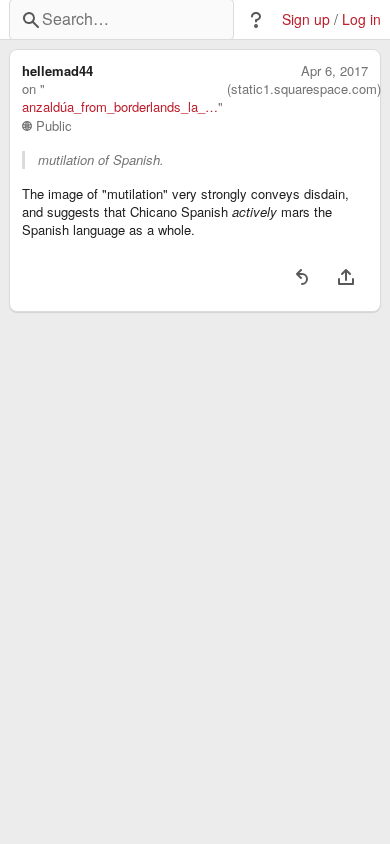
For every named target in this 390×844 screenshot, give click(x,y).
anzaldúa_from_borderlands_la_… (120, 107)
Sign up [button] (306, 19)
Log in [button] (361, 19)
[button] (256, 20)
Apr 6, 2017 (334, 71)
